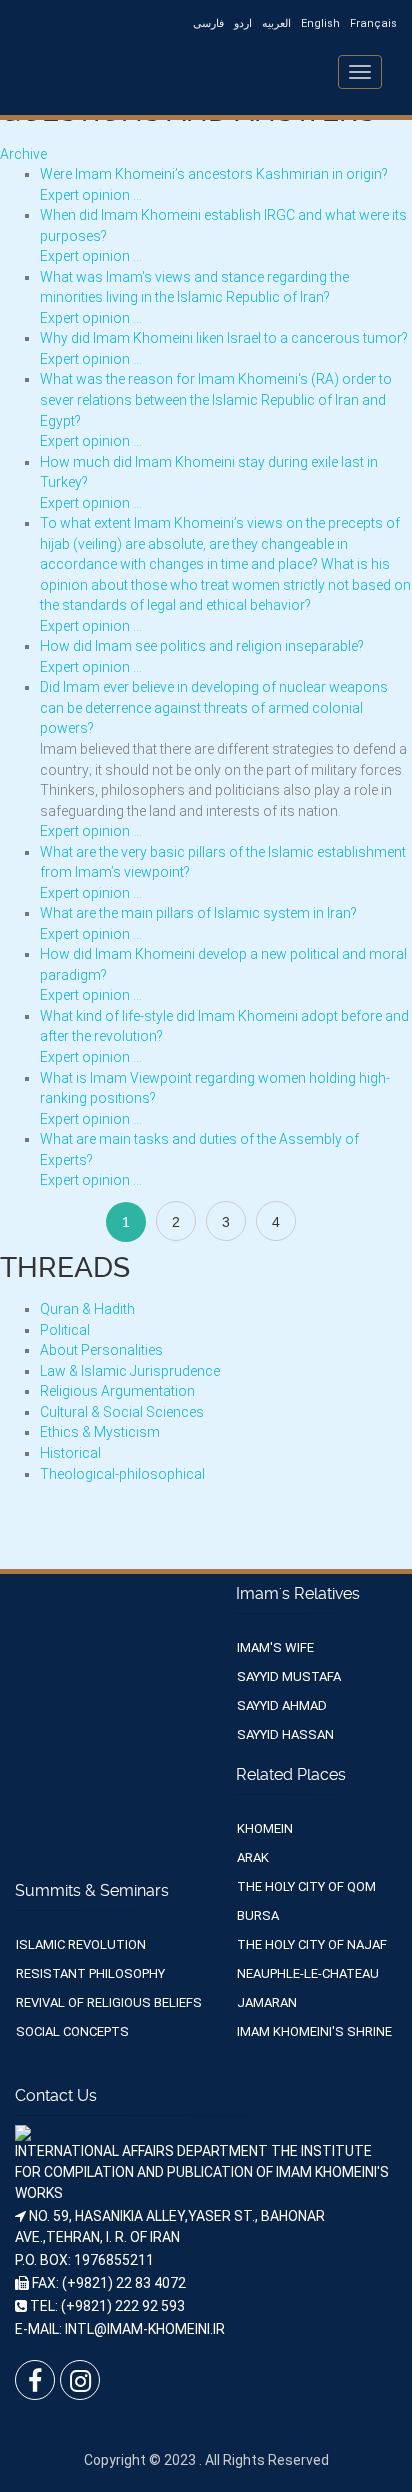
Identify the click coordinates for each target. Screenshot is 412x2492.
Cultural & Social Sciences (122, 1412)
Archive (23, 154)
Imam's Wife (275, 1647)
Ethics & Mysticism (100, 1432)
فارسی (208, 23)
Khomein (265, 1828)
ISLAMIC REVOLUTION (81, 1944)
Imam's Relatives (298, 1593)
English (320, 23)
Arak (253, 1857)
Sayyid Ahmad (282, 1705)
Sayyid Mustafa (289, 1676)
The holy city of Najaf (312, 1944)
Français (373, 23)
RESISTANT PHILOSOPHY (90, 1973)
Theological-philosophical (122, 1474)
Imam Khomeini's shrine (314, 2031)
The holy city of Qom (306, 1886)
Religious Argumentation (117, 1391)
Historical (70, 1453)
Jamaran (267, 2002)
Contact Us (56, 2095)
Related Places (291, 1774)
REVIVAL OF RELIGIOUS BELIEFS (109, 2002)
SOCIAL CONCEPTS (72, 2031)
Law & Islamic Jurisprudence (130, 1371)
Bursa (258, 1915)
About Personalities (101, 1350)
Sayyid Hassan (285, 1734)
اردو (243, 23)
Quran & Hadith (87, 1309)
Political (65, 1330)
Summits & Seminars (92, 1890)
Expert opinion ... (91, 195)
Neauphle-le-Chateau (308, 1973)
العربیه (276, 23)
